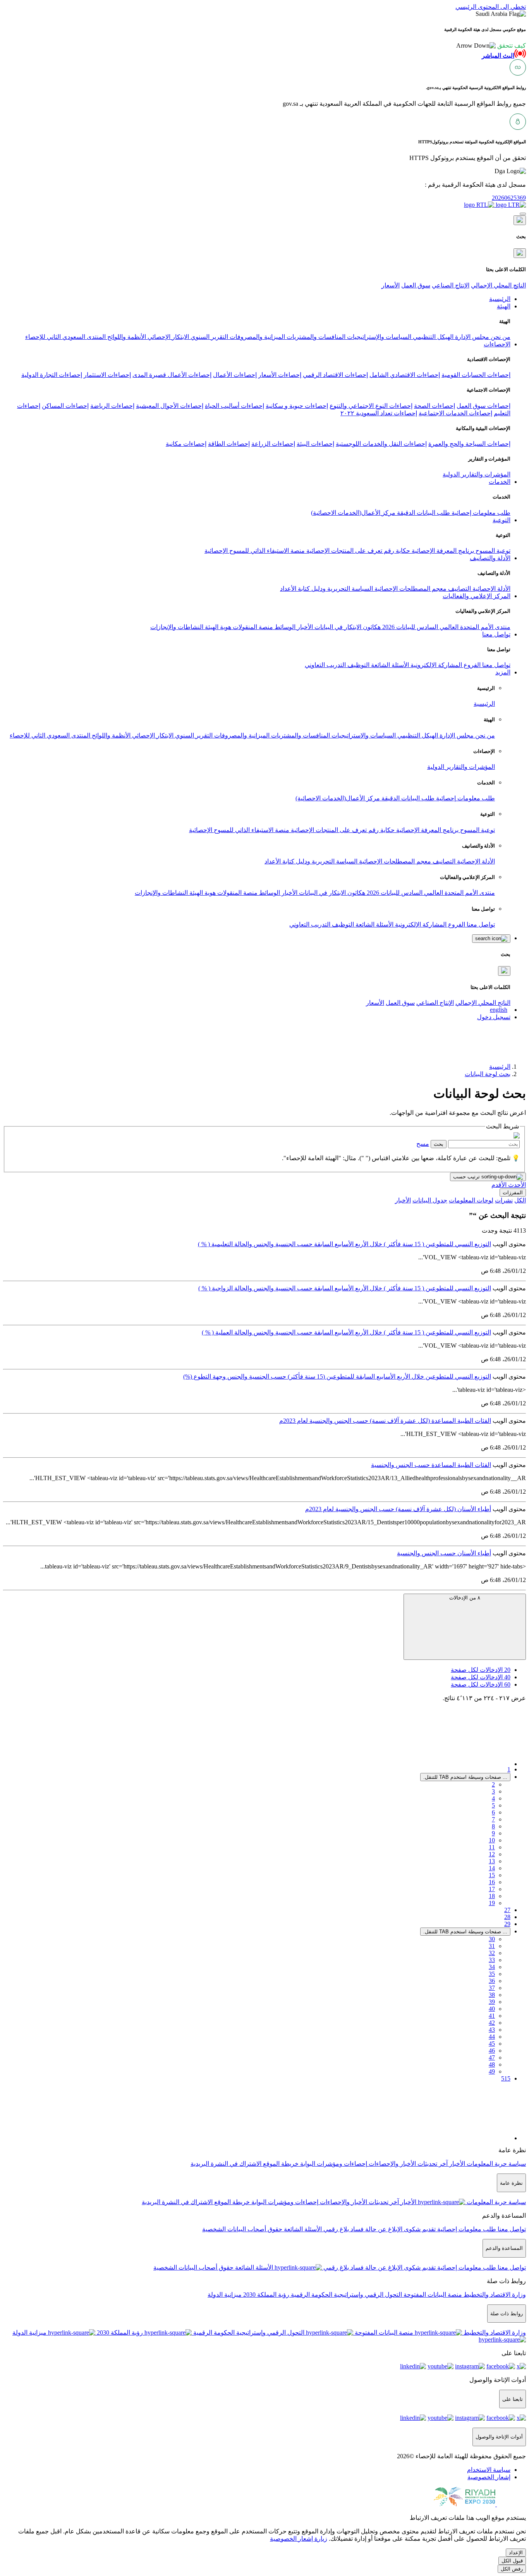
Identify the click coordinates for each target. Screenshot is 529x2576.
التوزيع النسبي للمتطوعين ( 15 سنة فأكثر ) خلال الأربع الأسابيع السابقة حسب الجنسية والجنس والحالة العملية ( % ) (346, 1332)
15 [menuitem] (492, 1875)
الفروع (471, 665)
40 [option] (481, 1677)
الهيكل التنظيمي (432, 337)
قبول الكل (512, 2561)
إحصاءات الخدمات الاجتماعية (455, 413)
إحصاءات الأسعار (280, 375)
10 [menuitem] (492, 1840)
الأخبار (304, 627)
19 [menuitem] (492, 1903)
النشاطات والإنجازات (177, 627)
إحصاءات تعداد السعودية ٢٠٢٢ (379, 413)
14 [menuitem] (492, 1868)
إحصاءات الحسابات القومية (476, 375)
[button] (491, 46)
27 (507, 1910)
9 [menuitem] (493, 1833)
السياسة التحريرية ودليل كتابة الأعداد (326, 589)
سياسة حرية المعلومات (496, 2164)
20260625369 (509, 198)
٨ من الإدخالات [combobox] (465, 1598)
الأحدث (516, 1185)
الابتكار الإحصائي (167, 337)
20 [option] (481, 1670)
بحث (439, 1144)
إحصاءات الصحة (435, 406)
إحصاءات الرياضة (112, 406)
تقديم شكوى (419, 2229)
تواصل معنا (496, 665)
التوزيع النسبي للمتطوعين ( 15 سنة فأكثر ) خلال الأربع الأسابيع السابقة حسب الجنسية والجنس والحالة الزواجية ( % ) (345, 1288)
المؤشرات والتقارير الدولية (477, 474)
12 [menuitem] (492, 1854)
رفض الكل (512, 2569)
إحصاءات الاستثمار (107, 375)
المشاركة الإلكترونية (435, 665)
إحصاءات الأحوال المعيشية (170, 406)
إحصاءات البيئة (315, 444)
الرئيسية (484, 704)
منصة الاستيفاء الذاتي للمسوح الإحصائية (255, 551)
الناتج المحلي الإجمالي (498, 285)
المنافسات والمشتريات (315, 337)
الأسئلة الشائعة (389, 665)
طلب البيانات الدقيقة (423, 513)
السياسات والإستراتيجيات (378, 337)
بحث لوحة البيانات (488, 1074)
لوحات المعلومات (471, 1200)
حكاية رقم (396, 551)
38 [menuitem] (492, 1995)
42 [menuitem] (492, 2023)
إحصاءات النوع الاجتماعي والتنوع (371, 406)
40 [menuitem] (492, 2009)
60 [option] (481, 1684)
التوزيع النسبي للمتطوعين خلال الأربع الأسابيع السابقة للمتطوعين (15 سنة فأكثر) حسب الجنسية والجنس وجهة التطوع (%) (337, 1377)
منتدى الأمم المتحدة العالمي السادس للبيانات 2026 (446, 627)
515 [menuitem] (506, 2078)
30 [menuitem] (492, 1939)
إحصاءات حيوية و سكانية (297, 406)
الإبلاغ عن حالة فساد (376, 2229)
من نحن (500, 337)
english (499, 1010)
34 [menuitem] (492, 1967)
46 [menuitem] (492, 2051)
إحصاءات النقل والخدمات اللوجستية (381, 444)
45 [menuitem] (492, 2044)
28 (507, 1917)
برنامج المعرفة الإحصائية (442, 551)
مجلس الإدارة (471, 337)
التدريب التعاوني (325, 665)
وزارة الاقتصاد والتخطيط (494, 2295)
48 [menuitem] (492, 2064)
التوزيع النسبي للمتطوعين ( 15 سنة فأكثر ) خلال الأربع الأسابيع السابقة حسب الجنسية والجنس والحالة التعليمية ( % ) (344, 1244)
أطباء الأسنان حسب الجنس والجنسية (444, 1553)
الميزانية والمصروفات (257, 337)
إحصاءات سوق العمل (483, 406)
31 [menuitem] (492, 1946)
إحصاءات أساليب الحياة (234, 406)
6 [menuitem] (493, 1812)
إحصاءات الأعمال (235, 375)
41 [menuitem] (492, 2016)
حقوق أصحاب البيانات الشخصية (242, 2229)
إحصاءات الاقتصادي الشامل (405, 375)
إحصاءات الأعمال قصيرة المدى (172, 375)
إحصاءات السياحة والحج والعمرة (469, 444)
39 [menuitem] (492, 2002)
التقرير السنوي (209, 337)
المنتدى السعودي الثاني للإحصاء (65, 337)
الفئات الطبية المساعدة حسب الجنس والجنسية (431, 1465)
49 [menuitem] (492, 2071)
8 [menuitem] (493, 1826)
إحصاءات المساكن (65, 406)
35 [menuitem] (492, 1974)
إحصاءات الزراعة (273, 444)
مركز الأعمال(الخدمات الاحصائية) (353, 513)
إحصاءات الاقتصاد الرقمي (335, 375)
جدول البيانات (430, 1200)
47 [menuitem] (492, 2058)
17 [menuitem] (492, 1889)
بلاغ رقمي (335, 2229)
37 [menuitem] (492, 1988)
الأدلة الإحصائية (491, 589)
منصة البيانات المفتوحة (432, 2295)
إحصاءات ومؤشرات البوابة (333, 2164)
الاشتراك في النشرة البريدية (226, 2164)
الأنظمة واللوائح (126, 337)
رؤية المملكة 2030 (265, 2295)
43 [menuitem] (492, 2030)
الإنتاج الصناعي (451, 285)
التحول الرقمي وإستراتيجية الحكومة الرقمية (346, 2295)
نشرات (504, 1200)
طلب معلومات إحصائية (480, 513)
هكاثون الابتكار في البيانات (347, 627)
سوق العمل (416, 285)
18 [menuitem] (492, 1896)
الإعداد (516, 2553)
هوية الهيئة (217, 627)
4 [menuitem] (493, 1798)
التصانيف (459, 589)
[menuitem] (489, 2470)
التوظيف (358, 665)
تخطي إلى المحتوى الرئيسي (491, 7)
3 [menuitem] (493, 1791)
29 (507, 1924)
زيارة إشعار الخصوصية (299, 2539)
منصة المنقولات (252, 627)
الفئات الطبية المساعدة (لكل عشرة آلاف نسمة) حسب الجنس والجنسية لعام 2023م (385, 1421)
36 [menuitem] (492, 1981)
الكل (520, 1200)
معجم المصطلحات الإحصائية (410, 589)
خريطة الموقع (280, 2164)
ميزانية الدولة (225, 2295)
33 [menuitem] (492, 1960)
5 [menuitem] (493, 1805)
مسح (423, 1144)
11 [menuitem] (492, 1847)
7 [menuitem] (493, 1819)
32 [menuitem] (492, 1953)
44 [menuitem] (492, 2037)
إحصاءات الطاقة (229, 444)
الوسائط (284, 627)
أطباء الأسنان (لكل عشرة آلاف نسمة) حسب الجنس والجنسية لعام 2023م (398, 1509)
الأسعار (391, 285)
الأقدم (499, 1185)
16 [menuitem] (492, 1882)
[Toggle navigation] (523, 214)
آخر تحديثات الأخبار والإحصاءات (407, 2164)
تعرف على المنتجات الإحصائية (344, 551)
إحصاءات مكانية (186, 444)
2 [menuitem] (493, 1784)
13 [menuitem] (492, 1861)
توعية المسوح (492, 551)
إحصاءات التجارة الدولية (52, 375)
